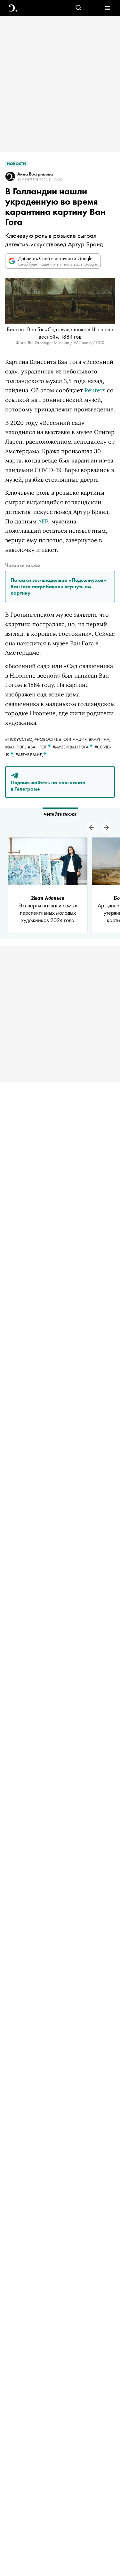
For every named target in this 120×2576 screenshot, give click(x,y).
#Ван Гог (15, 747)
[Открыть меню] (107, 8)
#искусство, (20, 739)
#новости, (47, 739)
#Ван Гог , (40, 747)
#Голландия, (74, 739)
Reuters (95, 390)
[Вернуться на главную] (13, 8)
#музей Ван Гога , (73, 747)
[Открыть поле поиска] (79, 8)
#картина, (100, 739)
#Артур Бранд (29, 755)
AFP (43, 521)
